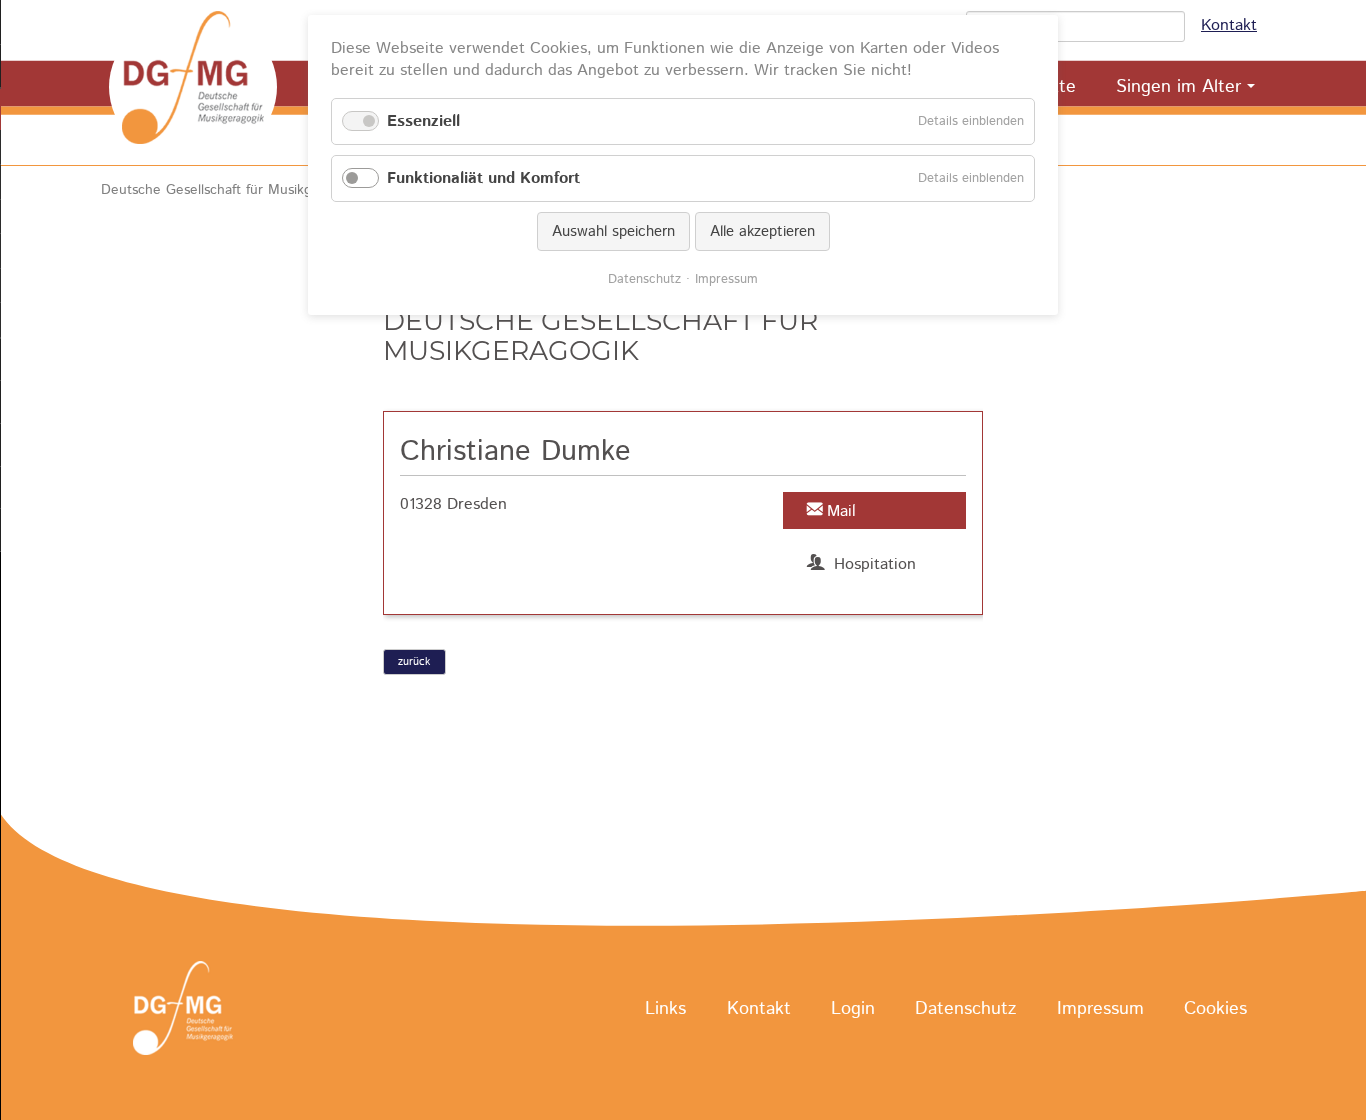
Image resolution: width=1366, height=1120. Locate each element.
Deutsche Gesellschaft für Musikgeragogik (233, 190)
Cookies (1215, 1009)
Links (665, 1009)
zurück (414, 662)
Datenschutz (965, 1009)
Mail (841, 511)
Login (853, 1009)
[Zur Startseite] (193, 87)
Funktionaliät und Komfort (483, 178)
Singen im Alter (1178, 87)
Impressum (1100, 1009)
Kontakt (1229, 25)
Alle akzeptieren (762, 231)
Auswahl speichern (613, 231)
